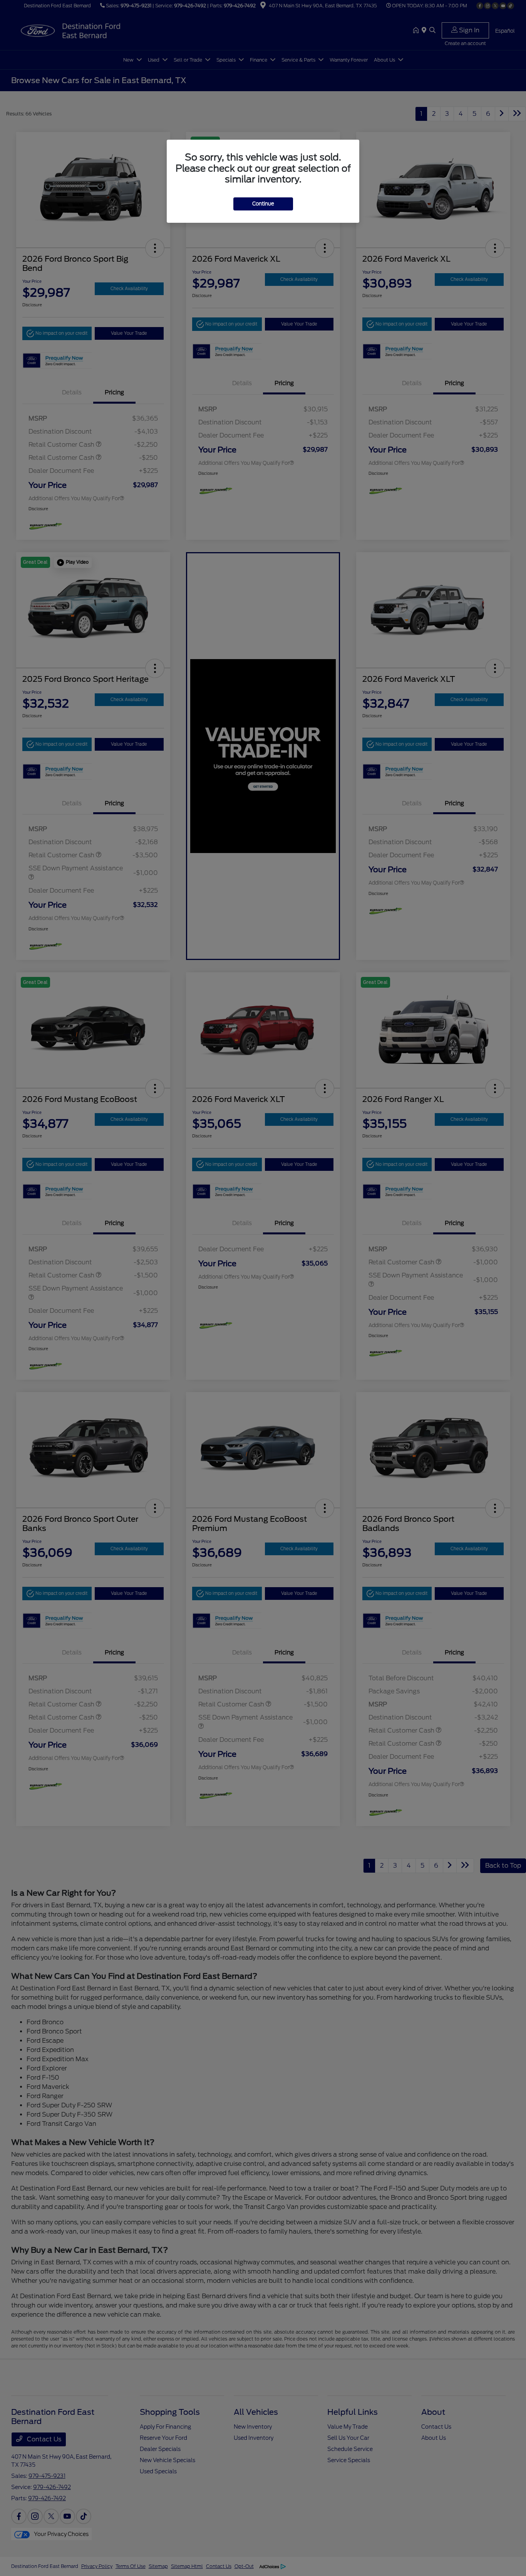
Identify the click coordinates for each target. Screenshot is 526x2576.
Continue (263, 204)
